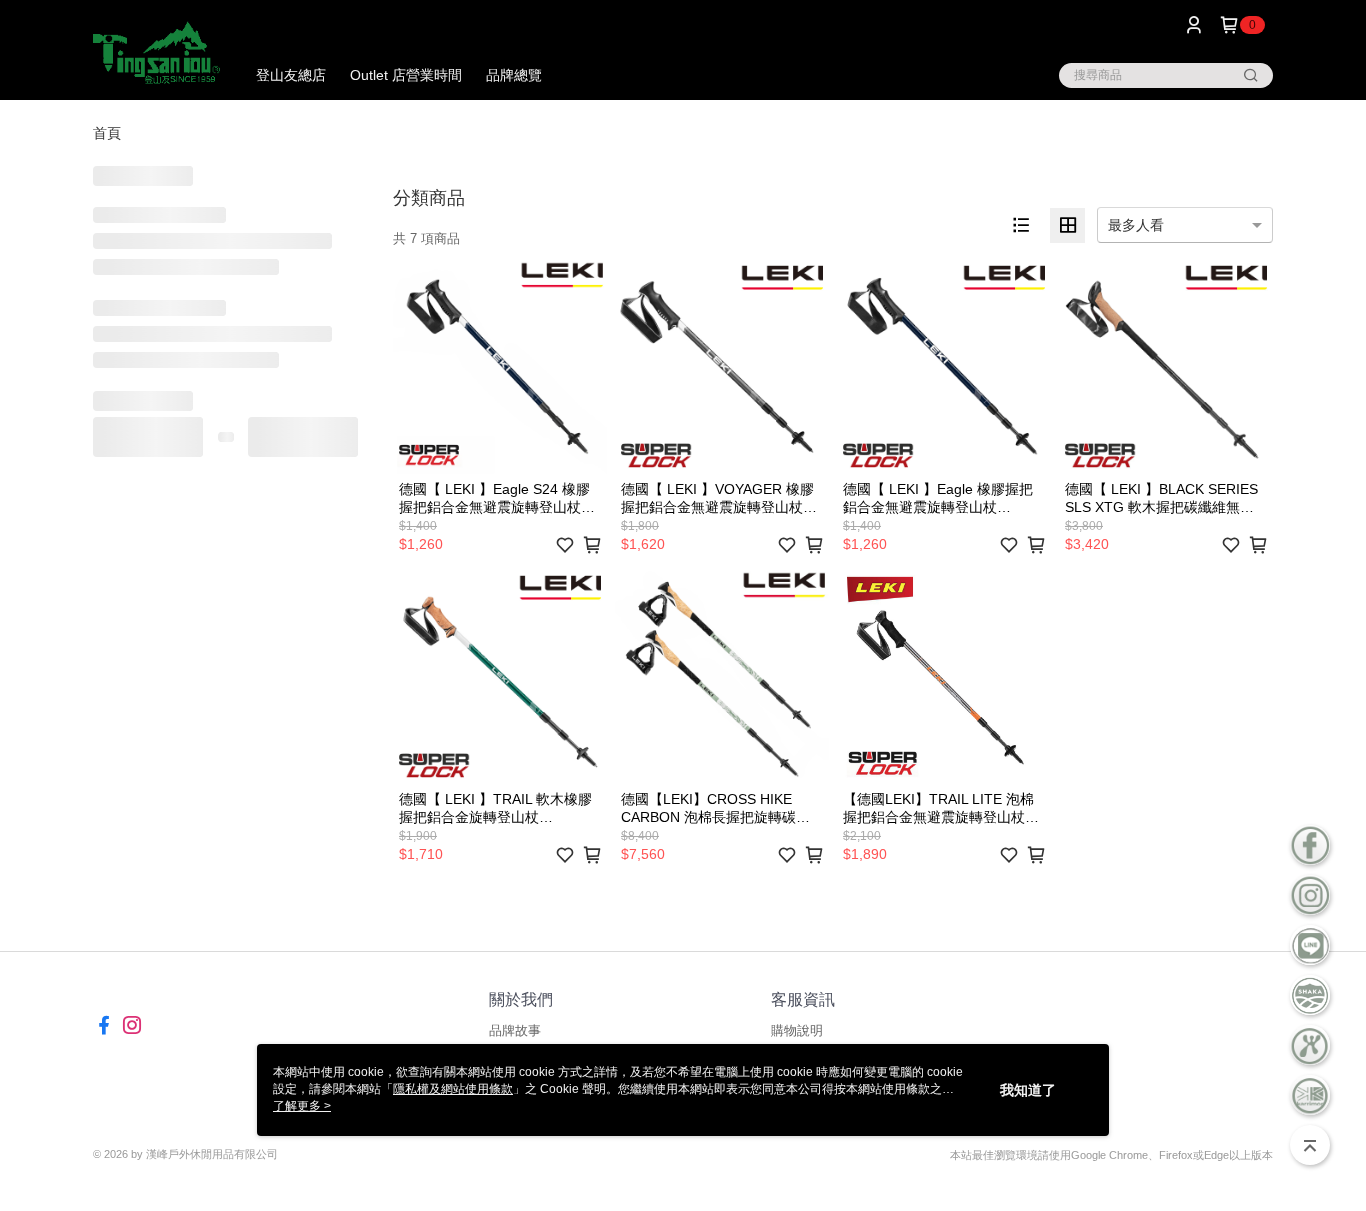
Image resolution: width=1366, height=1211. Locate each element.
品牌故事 (515, 1030)
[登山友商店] (156, 52)
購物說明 (797, 1030)
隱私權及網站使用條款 (453, 1089)
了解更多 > (302, 1106)
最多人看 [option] (1136, 225)
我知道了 (1028, 1090)
